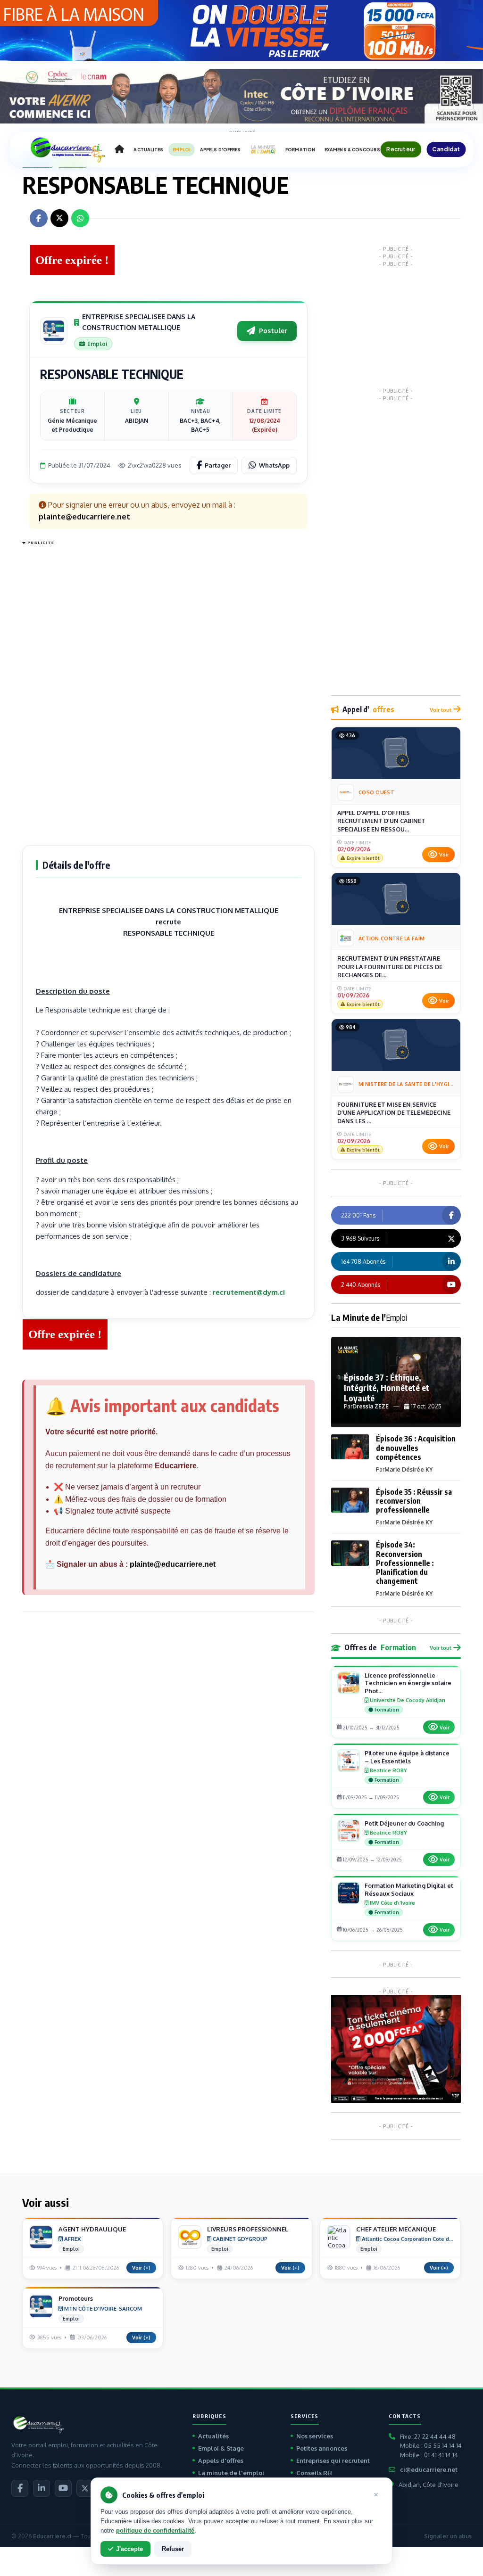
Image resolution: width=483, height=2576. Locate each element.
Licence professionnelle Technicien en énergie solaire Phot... (408, 1683)
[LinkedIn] (42, 2488)
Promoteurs (76, 2298)
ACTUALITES (148, 150)
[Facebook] (20, 2488)
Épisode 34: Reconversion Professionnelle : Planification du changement (405, 1563)
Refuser (173, 2549)
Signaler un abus (448, 2536)
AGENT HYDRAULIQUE (92, 2229)
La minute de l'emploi (231, 2473)
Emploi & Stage (221, 2448)
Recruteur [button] (401, 149)
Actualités (213, 2436)
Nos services (315, 2436)
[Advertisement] (60, 690)
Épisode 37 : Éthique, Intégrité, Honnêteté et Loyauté (387, 1387)
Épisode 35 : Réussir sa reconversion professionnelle (414, 1501)
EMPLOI (182, 150)
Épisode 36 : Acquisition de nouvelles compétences (416, 1448)
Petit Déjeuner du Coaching (404, 1823)
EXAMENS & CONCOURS (352, 150)
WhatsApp (274, 465)
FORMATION (300, 150)
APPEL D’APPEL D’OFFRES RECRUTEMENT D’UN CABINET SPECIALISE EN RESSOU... (381, 821)
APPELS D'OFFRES (220, 150)
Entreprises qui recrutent (333, 2461)
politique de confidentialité (155, 2531)
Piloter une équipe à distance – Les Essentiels (407, 1757)
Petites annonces (322, 2448)
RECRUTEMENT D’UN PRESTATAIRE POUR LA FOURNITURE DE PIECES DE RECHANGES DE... (390, 967)
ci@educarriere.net (429, 2469)
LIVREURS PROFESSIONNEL (248, 2229)
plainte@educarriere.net (173, 1564)
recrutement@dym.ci (249, 1292)
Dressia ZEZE (371, 1406)
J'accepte (129, 2549)
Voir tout (441, 710)
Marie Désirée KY (408, 1469)
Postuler (273, 331)
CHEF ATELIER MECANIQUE (396, 2229)
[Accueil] (119, 149)
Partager (218, 465)
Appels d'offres (221, 2461)
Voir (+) (141, 2268)
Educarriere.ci (52, 2536)
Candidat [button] (446, 149)
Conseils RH (314, 2473)
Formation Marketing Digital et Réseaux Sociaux (409, 1889)
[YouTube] (63, 2488)
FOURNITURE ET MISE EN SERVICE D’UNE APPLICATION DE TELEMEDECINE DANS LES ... (394, 1113)
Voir (444, 855)
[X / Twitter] (85, 2488)
